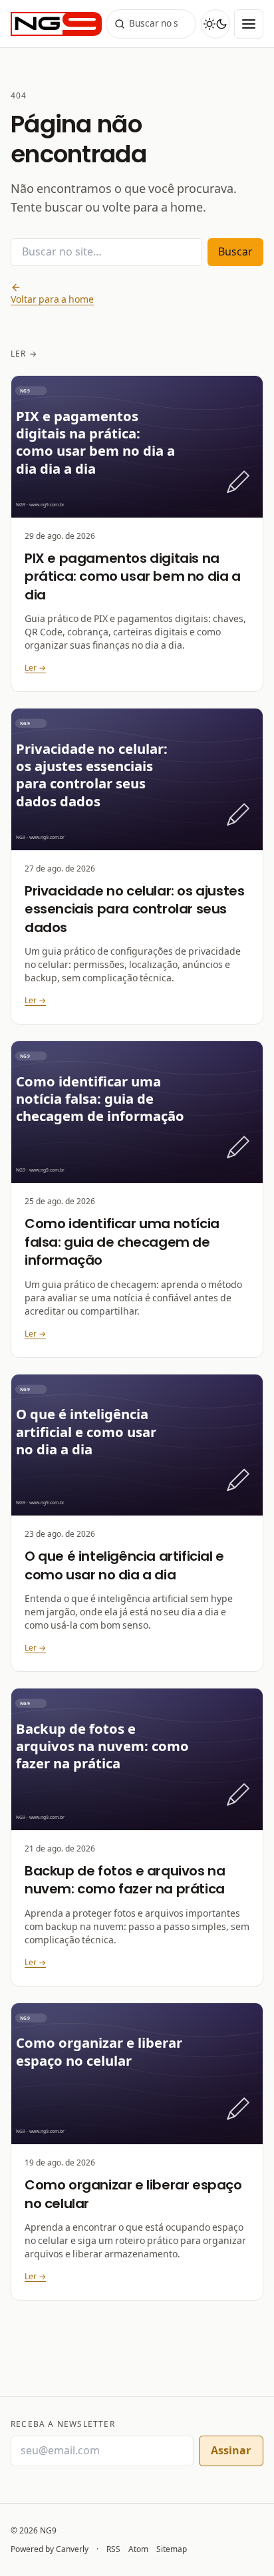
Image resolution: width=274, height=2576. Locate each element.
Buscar (235, 252)
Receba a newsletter (63, 2424)
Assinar (231, 2451)
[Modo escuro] (215, 24)
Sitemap (172, 2549)
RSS (113, 2549)
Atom (138, 2549)
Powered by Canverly (50, 2549)
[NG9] (55, 24)
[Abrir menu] (249, 24)
